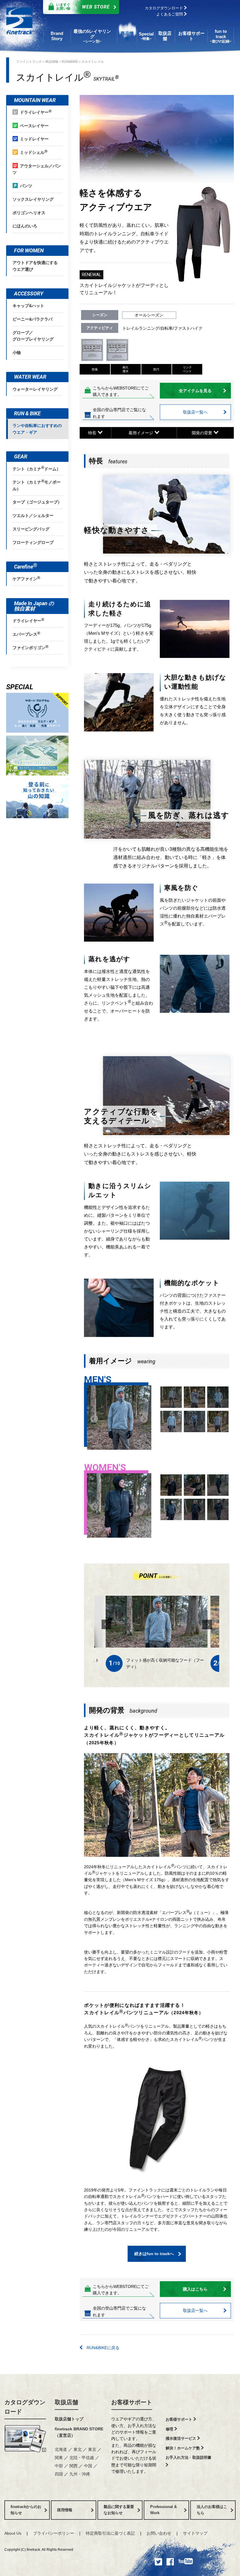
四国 (59, 2474)
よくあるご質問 (170, 14)
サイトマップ (195, 2533)
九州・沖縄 (80, 2474)
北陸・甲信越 (82, 2458)
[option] (119, 1418)
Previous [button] (93, 1418)
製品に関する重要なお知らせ (119, 2510)
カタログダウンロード (164, 8)
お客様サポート (132, 2402)
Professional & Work (163, 2510)
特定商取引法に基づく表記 (110, 2533)
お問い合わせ (159, 2533)
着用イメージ (141, 433)
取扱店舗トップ (69, 2419)
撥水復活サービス (181, 2438)
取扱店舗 (66, 2402)
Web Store (83, 7)
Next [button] (143, 1418)
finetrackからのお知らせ (26, 2510)
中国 (88, 2466)
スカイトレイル (93, 62)
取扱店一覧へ (195, 412)
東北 (78, 2449)
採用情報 (65, 2510)
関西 (73, 2466)
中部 (59, 2466)
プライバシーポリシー (54, 2533)
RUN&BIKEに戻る (101, 2348)
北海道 (61, 2449)
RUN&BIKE (70, 62)
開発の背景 (203, 433)
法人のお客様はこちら (212, 2510)
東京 (92, 2449)
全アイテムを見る (195, 391)
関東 (59, 2458)
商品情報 (52, 62)
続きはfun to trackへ (154, 2254)
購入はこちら (195, 2289)
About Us (13, 2533)
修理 (170, 2429)
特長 (93, 433)
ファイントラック (29, 62)
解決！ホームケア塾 (183, 2448)
